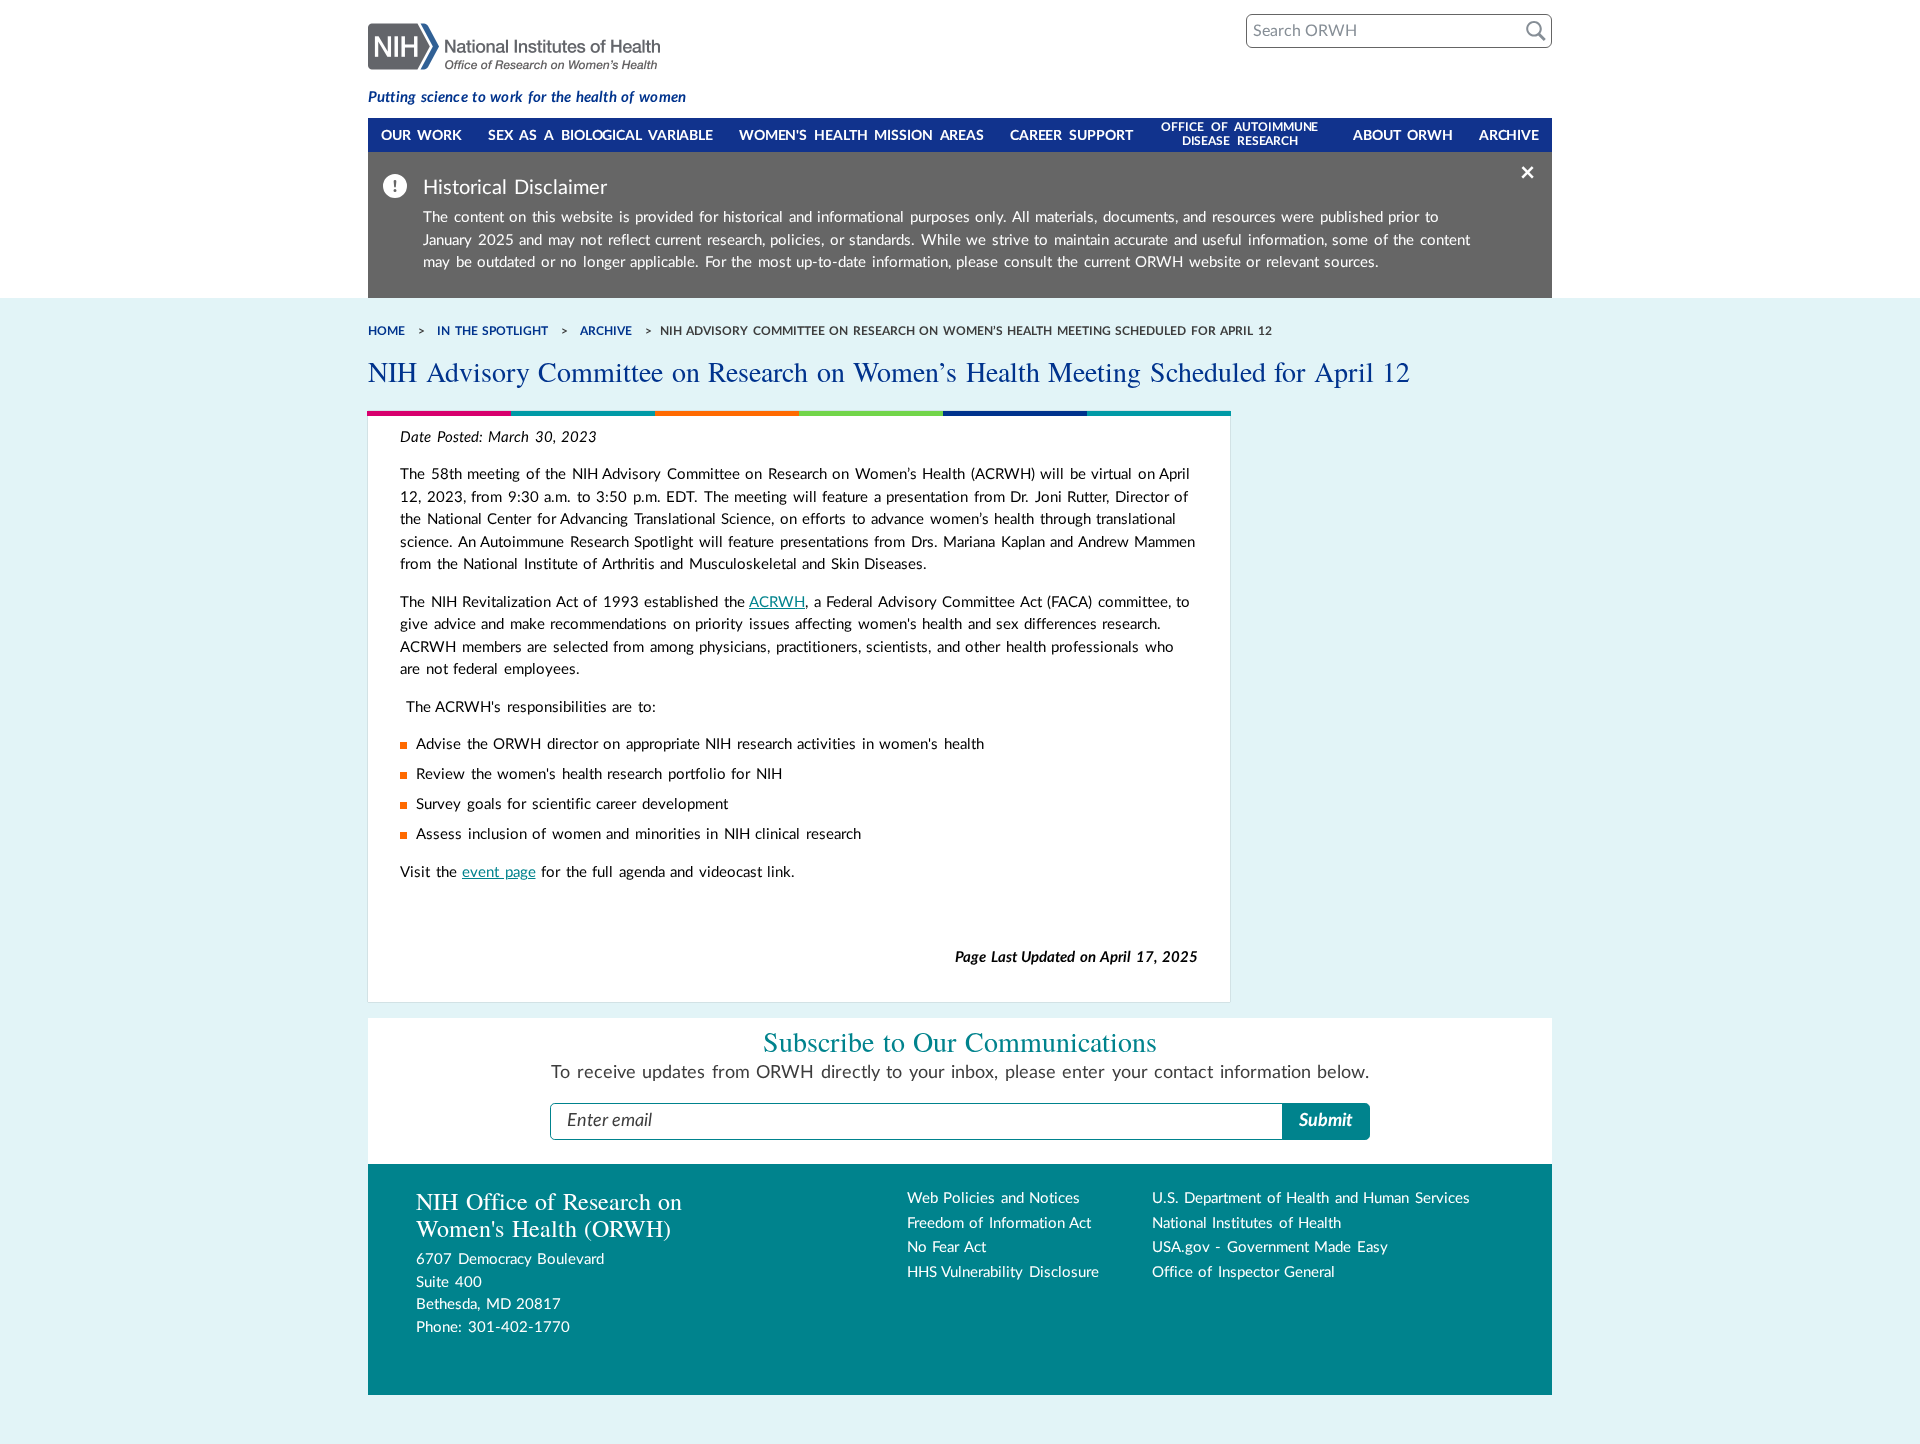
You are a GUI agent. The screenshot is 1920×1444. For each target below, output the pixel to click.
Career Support (1071, 136)
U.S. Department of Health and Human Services (1311, 1198)
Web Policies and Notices (994, 1198)
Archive (1509, 136)
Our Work (421, 136)
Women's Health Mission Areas (861, 136)
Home (386, 331)
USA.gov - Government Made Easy (1270, 1247)
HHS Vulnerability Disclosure (1003, 1272)
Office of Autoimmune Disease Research (1239, 134)
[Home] (527, 45)
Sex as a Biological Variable (600, 136)
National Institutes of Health (1247, 1223)
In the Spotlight (492, 331)
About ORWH (1403, 136)
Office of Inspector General (1244, 1272)
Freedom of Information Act (999, 1223)
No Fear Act (946, 1247)
